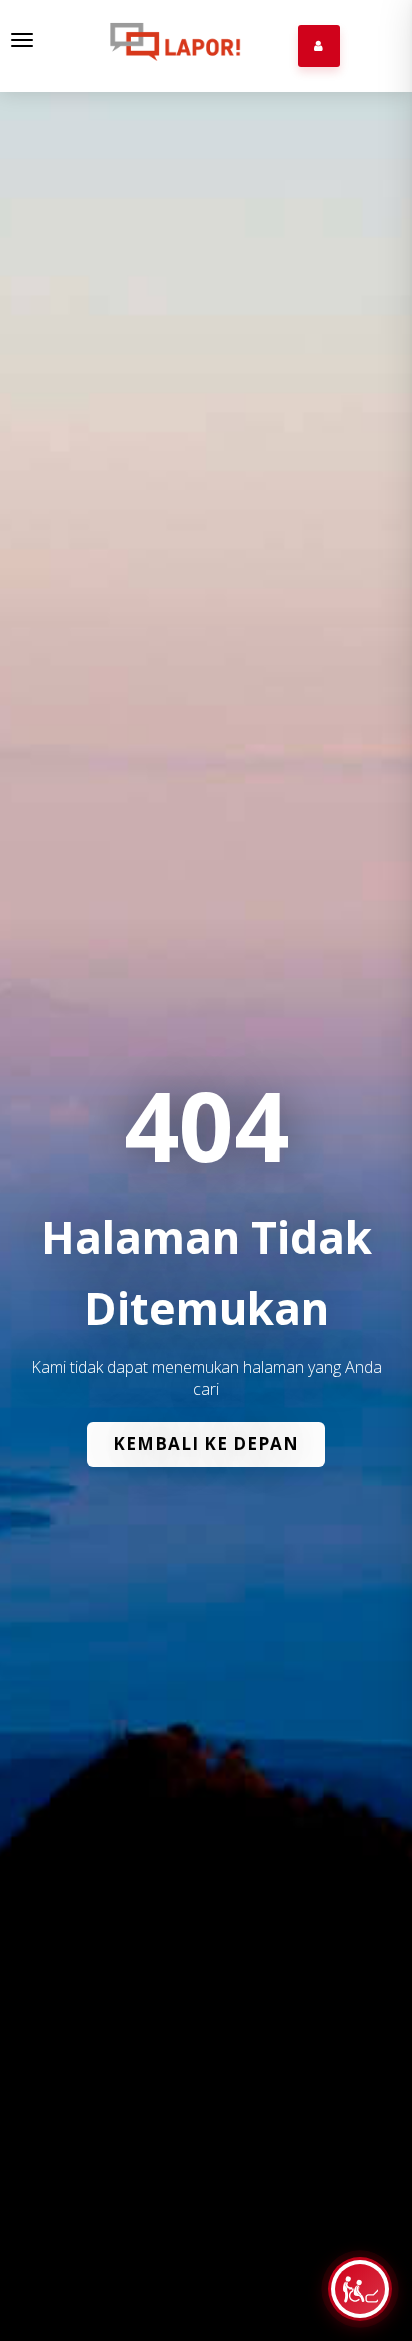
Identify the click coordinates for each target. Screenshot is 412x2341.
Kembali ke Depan (206, 1443)
